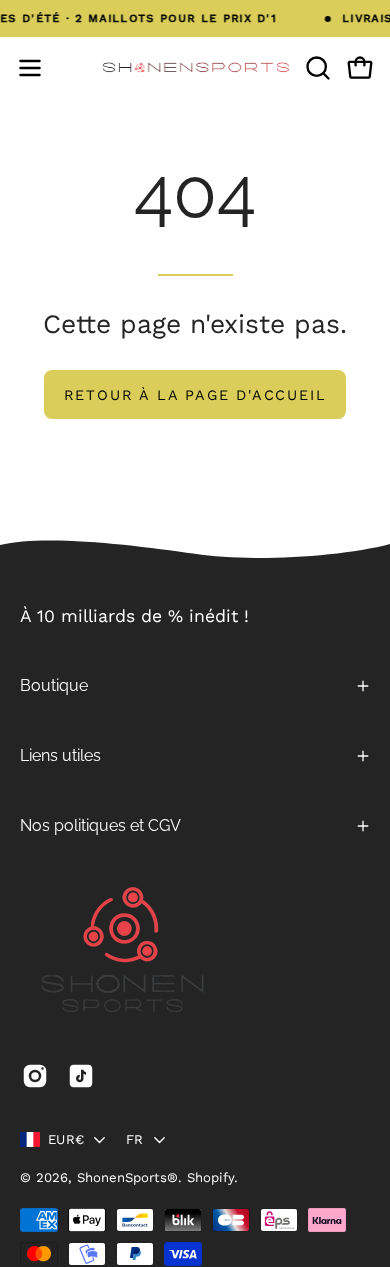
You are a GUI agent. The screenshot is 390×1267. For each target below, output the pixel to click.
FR (135, 1139)
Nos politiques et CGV (100, 825)
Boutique (54, 685)
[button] (316, 68)
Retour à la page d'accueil (195, 395)
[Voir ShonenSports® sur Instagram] (35, 1076)
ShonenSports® (127, 1177)
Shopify (210, 1177)
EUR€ (66, 1139)
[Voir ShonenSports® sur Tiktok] (81, 1076)
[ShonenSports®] (195, 67)
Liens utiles (60, 755)
